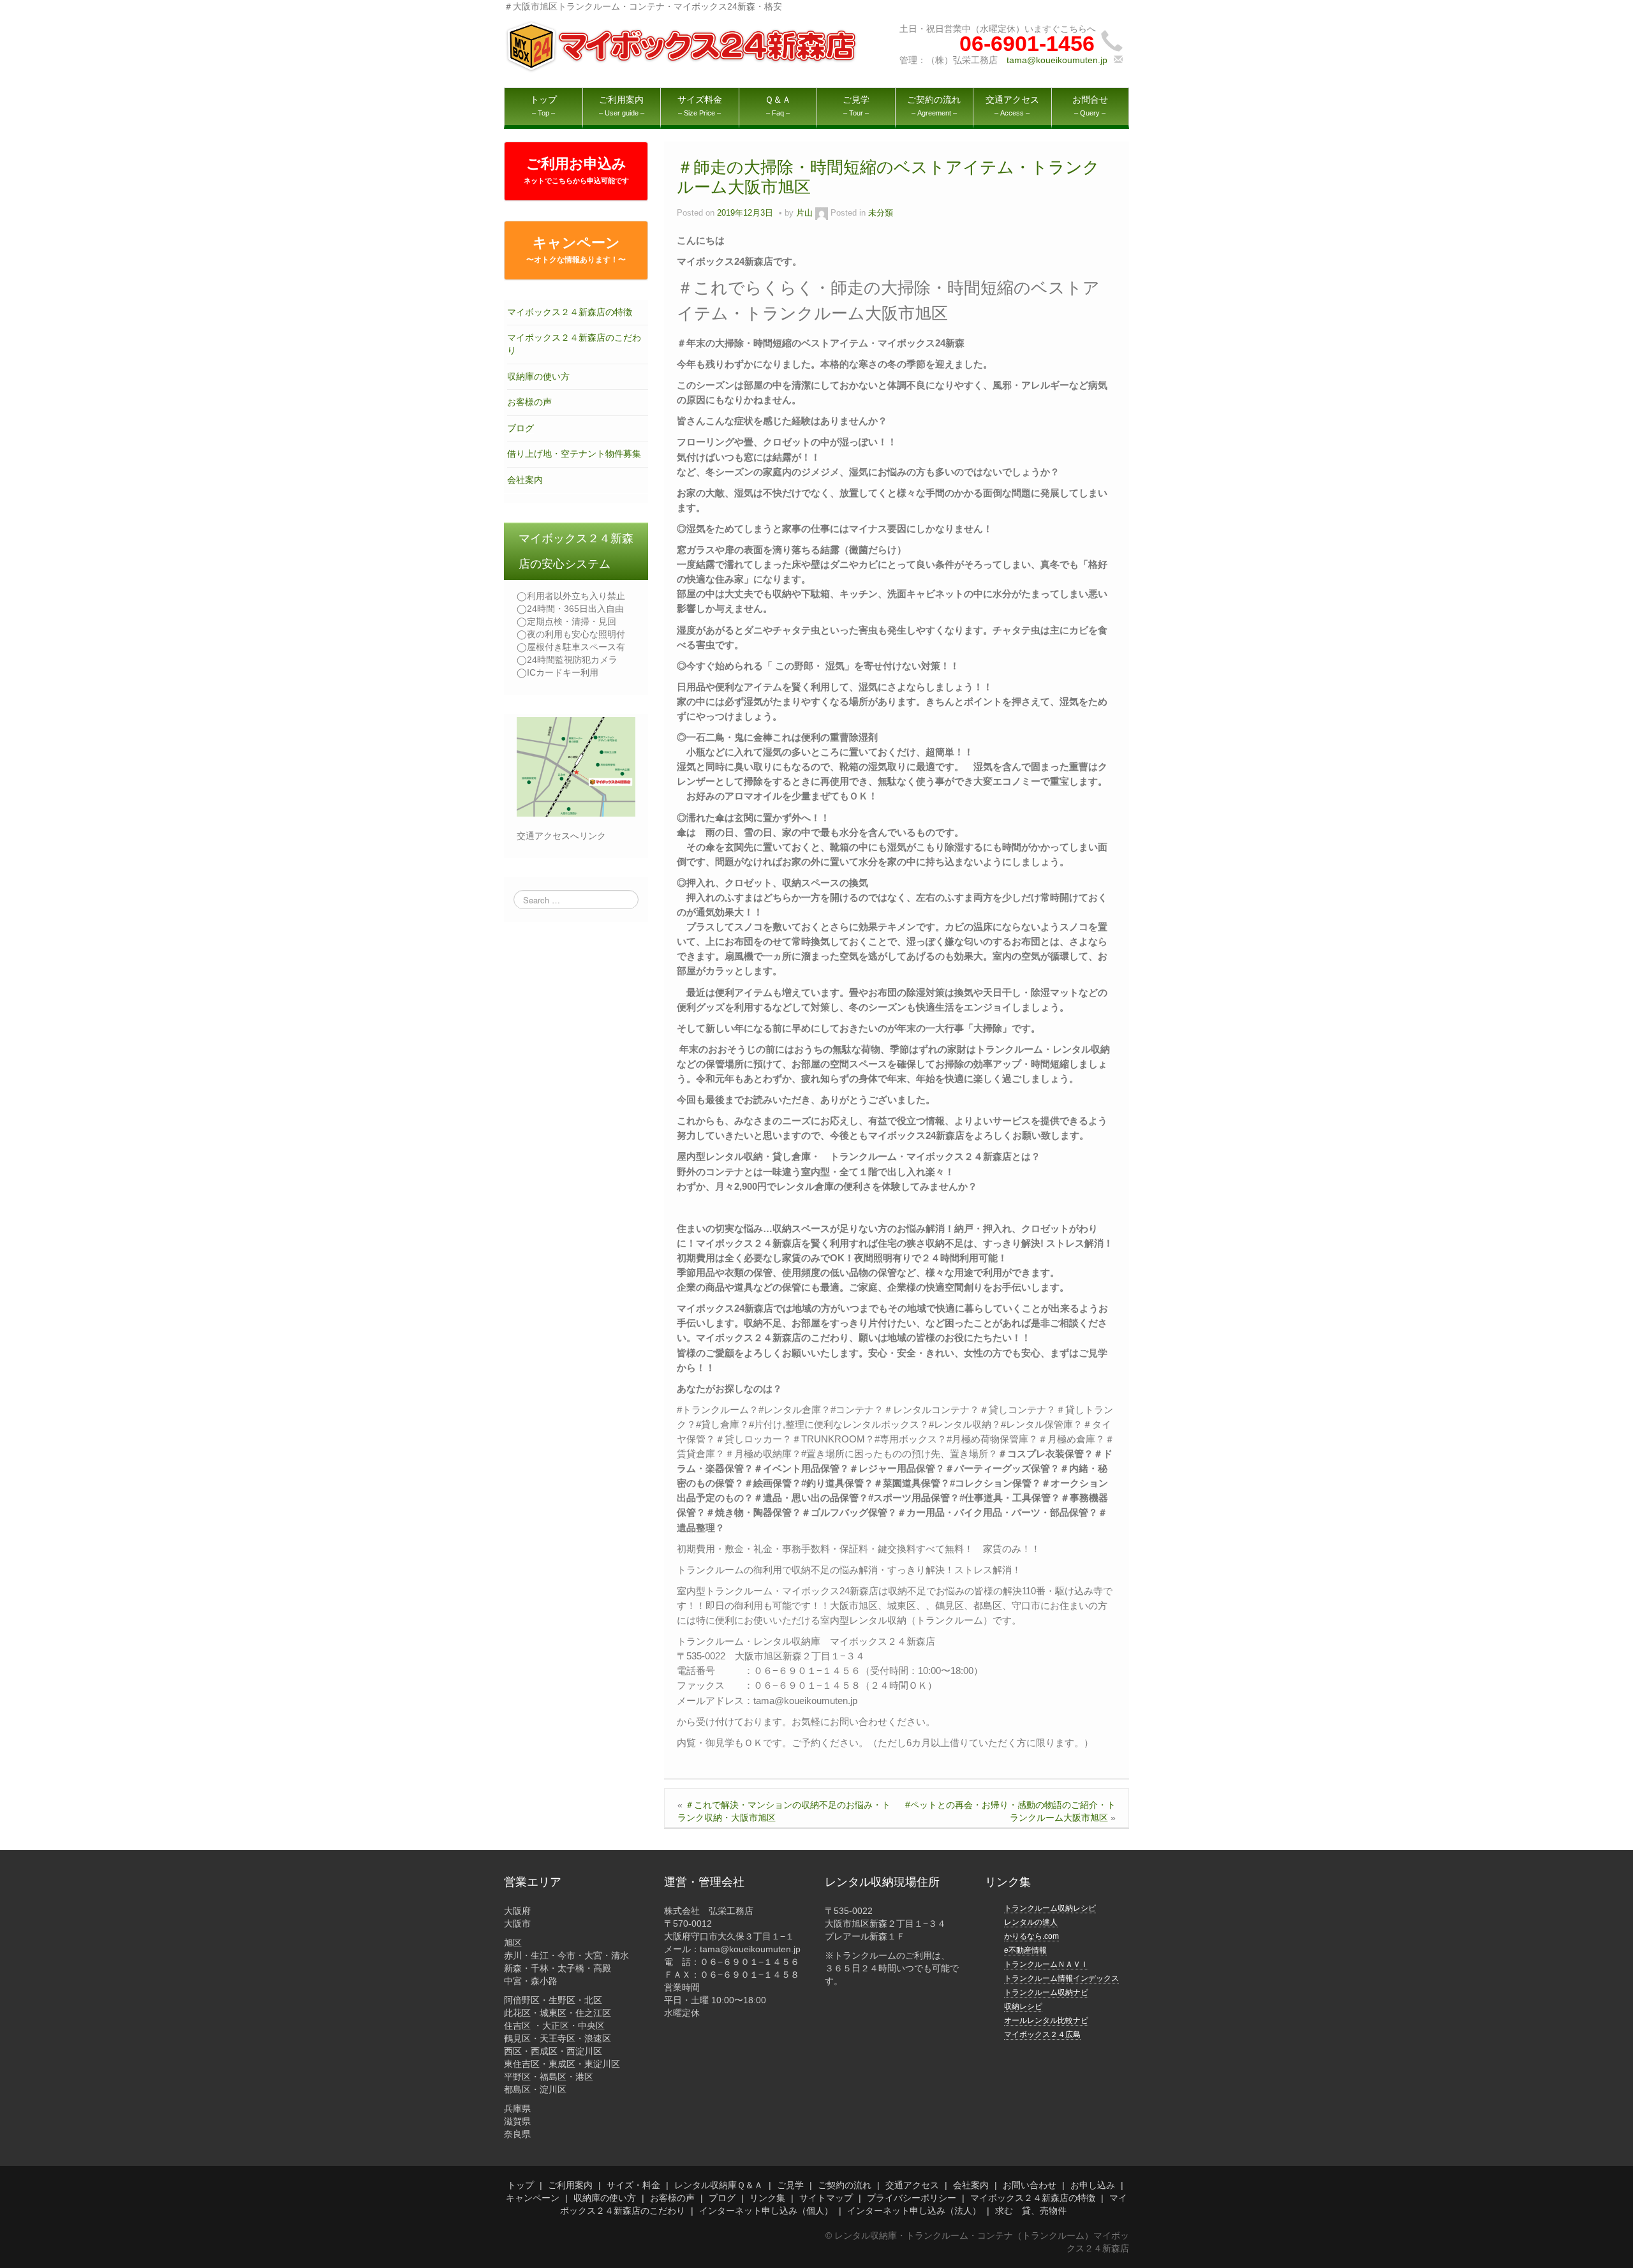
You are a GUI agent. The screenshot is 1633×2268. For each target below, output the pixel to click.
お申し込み (1093, 2185)
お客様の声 (529, 402)
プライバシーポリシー (912, 2198)
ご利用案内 (570, 2185)
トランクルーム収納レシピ (1050, 1908)
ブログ (521, 428)
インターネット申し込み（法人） (914, 2211)
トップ (521, 2185)
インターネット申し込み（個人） (766, 2211)
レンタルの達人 (1031, 1922)
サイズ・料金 (633, 2185)
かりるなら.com (1031, 1936)
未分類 (881, 213)
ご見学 (790, 2185)
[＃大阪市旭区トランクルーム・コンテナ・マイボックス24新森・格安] (683, 46)
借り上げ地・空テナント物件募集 (574, 454)
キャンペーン (576, 249)
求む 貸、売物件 (1031, 2211)
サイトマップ (826, 2198)
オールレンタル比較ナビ (1046, 2020)
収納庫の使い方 (538, 376)
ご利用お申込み (576, 170)
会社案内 (525, 480)
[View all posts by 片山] (822, 213)
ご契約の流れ (845, 2185)
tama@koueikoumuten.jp (1057, 60)
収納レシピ (1023, 2006)
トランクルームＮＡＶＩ (1046, 1964)
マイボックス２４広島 (1042, 2035)
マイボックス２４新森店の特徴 (570, 312)
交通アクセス (912, 2185)
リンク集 (767, 2198)
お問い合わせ (1030, 2185)
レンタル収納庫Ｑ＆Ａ (719, 2185)
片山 (804, 213)
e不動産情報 (1025, 1950)
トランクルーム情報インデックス (1061, 1978)
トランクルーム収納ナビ (1046, 1992)
